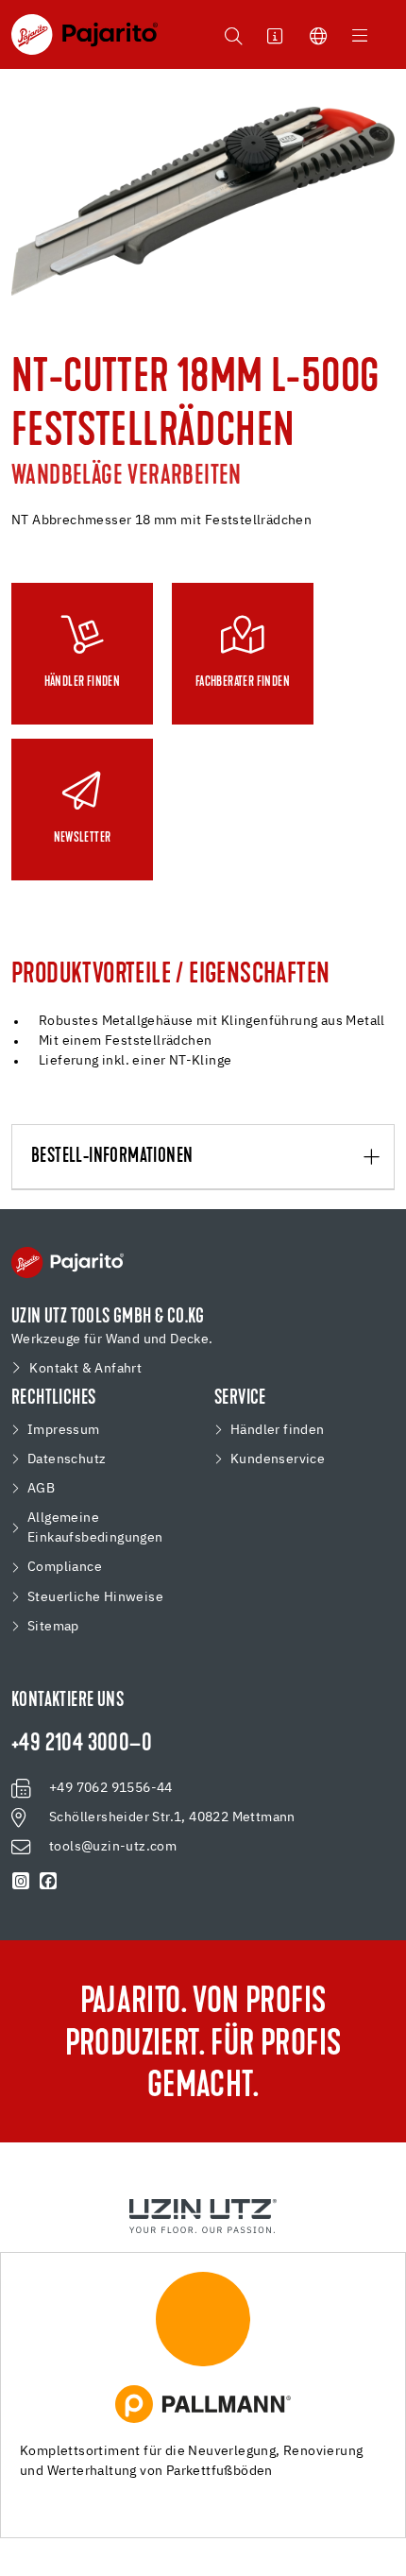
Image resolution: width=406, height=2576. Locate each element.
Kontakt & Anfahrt (85, 1369)
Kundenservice (278, 1459)
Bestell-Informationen (112, 1157)
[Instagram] (21, 1882)
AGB (41, 1489)
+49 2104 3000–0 (82, 1745)
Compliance (65, 1567)
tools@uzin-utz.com (113, 1847)
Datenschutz (67, 1459)
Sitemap (53, 1627)
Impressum (64, 1430)
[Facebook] (49, 1882)
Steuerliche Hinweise (95, 1597)
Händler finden (278, 1430)
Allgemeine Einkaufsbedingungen (95, 1528)
